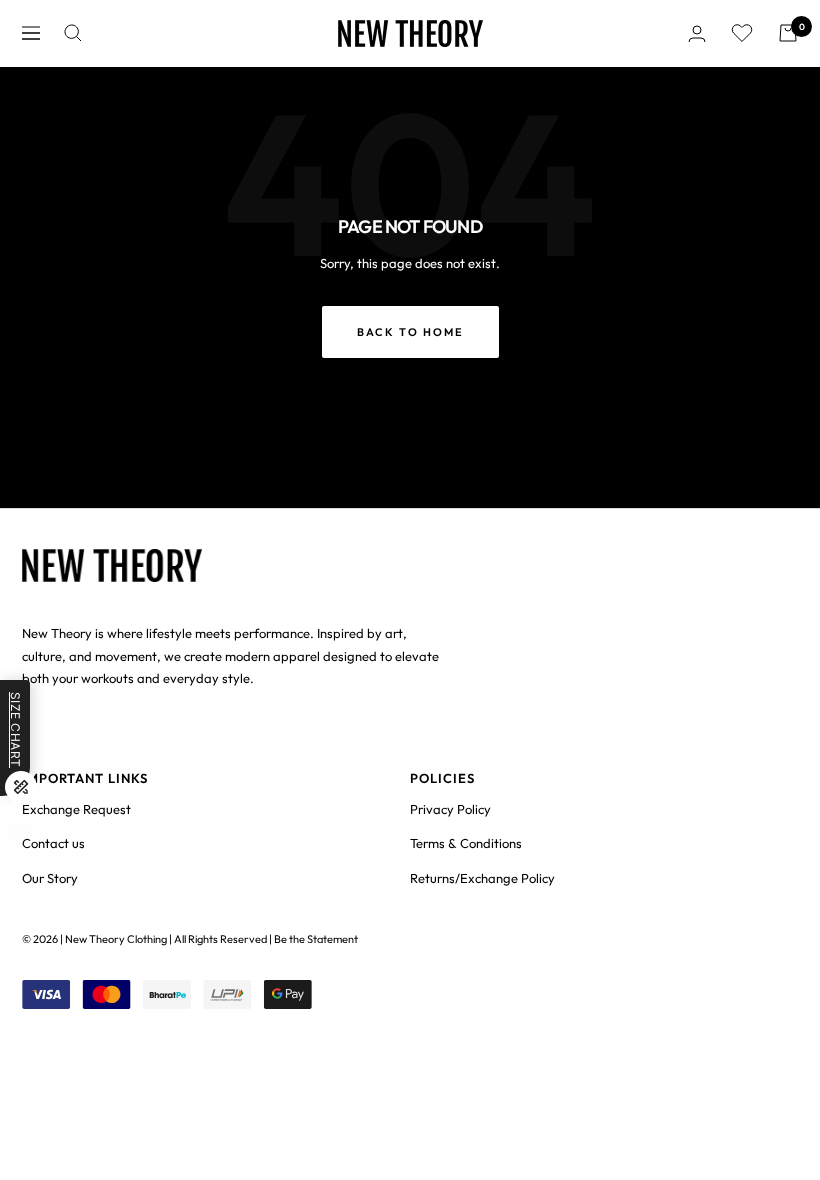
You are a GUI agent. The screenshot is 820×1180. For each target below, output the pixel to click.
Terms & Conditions (466, 843)
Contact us (53, 843)
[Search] (73, 33)
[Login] (697, 33)
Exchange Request (76, 809)
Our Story (50, 878)
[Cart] (788, 33)
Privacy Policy (450, 809)
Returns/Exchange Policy (482, 878)
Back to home (410, 332)
